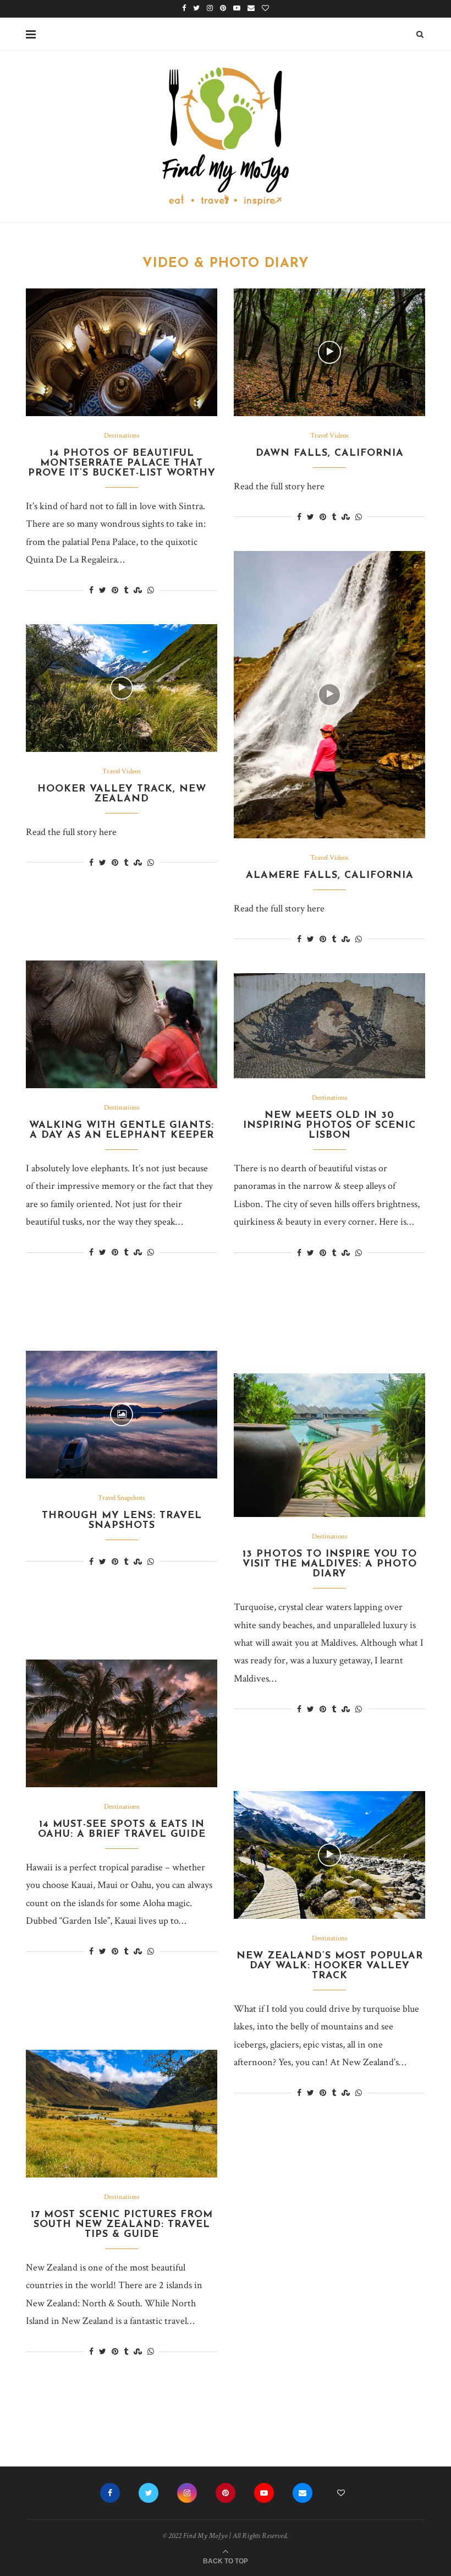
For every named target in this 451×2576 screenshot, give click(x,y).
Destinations (122, 436)
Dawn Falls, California (330, 454)
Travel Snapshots (122, 1498)
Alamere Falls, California (330, 876)
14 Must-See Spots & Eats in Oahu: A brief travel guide (122, 1830)
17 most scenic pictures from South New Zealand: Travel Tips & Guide (122, 2225)
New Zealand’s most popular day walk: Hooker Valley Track (330, 1966)
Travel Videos (329, 436)
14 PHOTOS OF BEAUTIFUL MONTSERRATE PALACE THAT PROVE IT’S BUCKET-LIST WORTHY (122, 463)
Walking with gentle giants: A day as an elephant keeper (122, 1131)
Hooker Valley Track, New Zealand (122, 794)
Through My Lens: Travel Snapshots (122, 1521)
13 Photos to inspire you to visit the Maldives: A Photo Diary (330, 1564)
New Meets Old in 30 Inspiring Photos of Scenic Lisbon (329, 1126)
